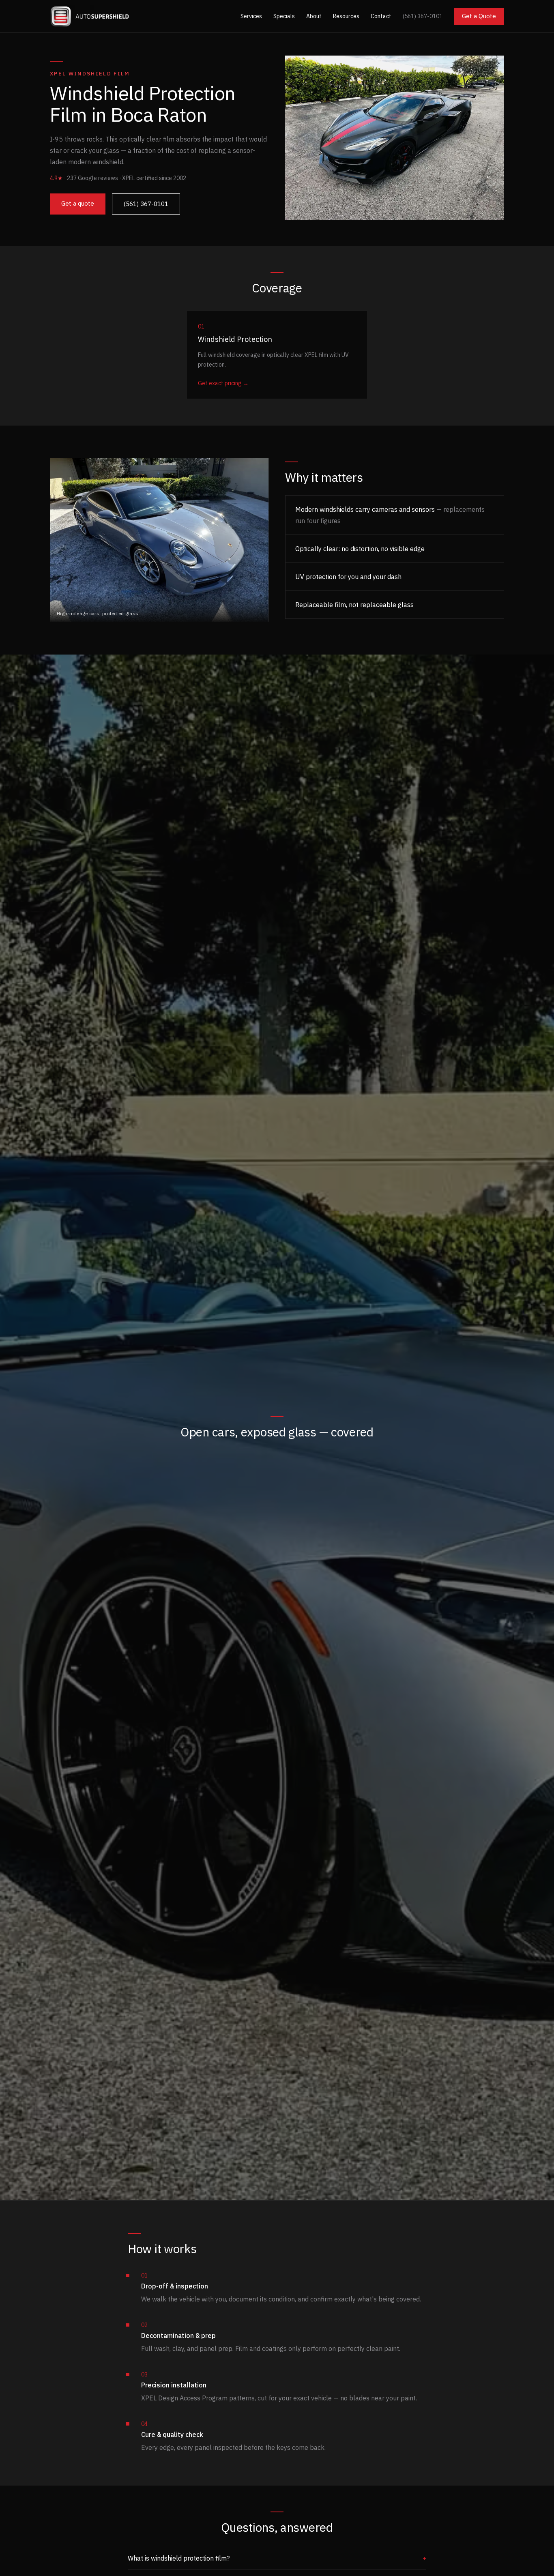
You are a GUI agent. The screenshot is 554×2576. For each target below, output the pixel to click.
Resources (346, 16)
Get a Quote (479, 16)
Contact (381, 16)
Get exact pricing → (223, 383)
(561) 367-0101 (423, 16)
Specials (284, 16)
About (314, 16)
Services (251, 16)
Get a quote (78, 203)
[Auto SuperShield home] (90, 16)
